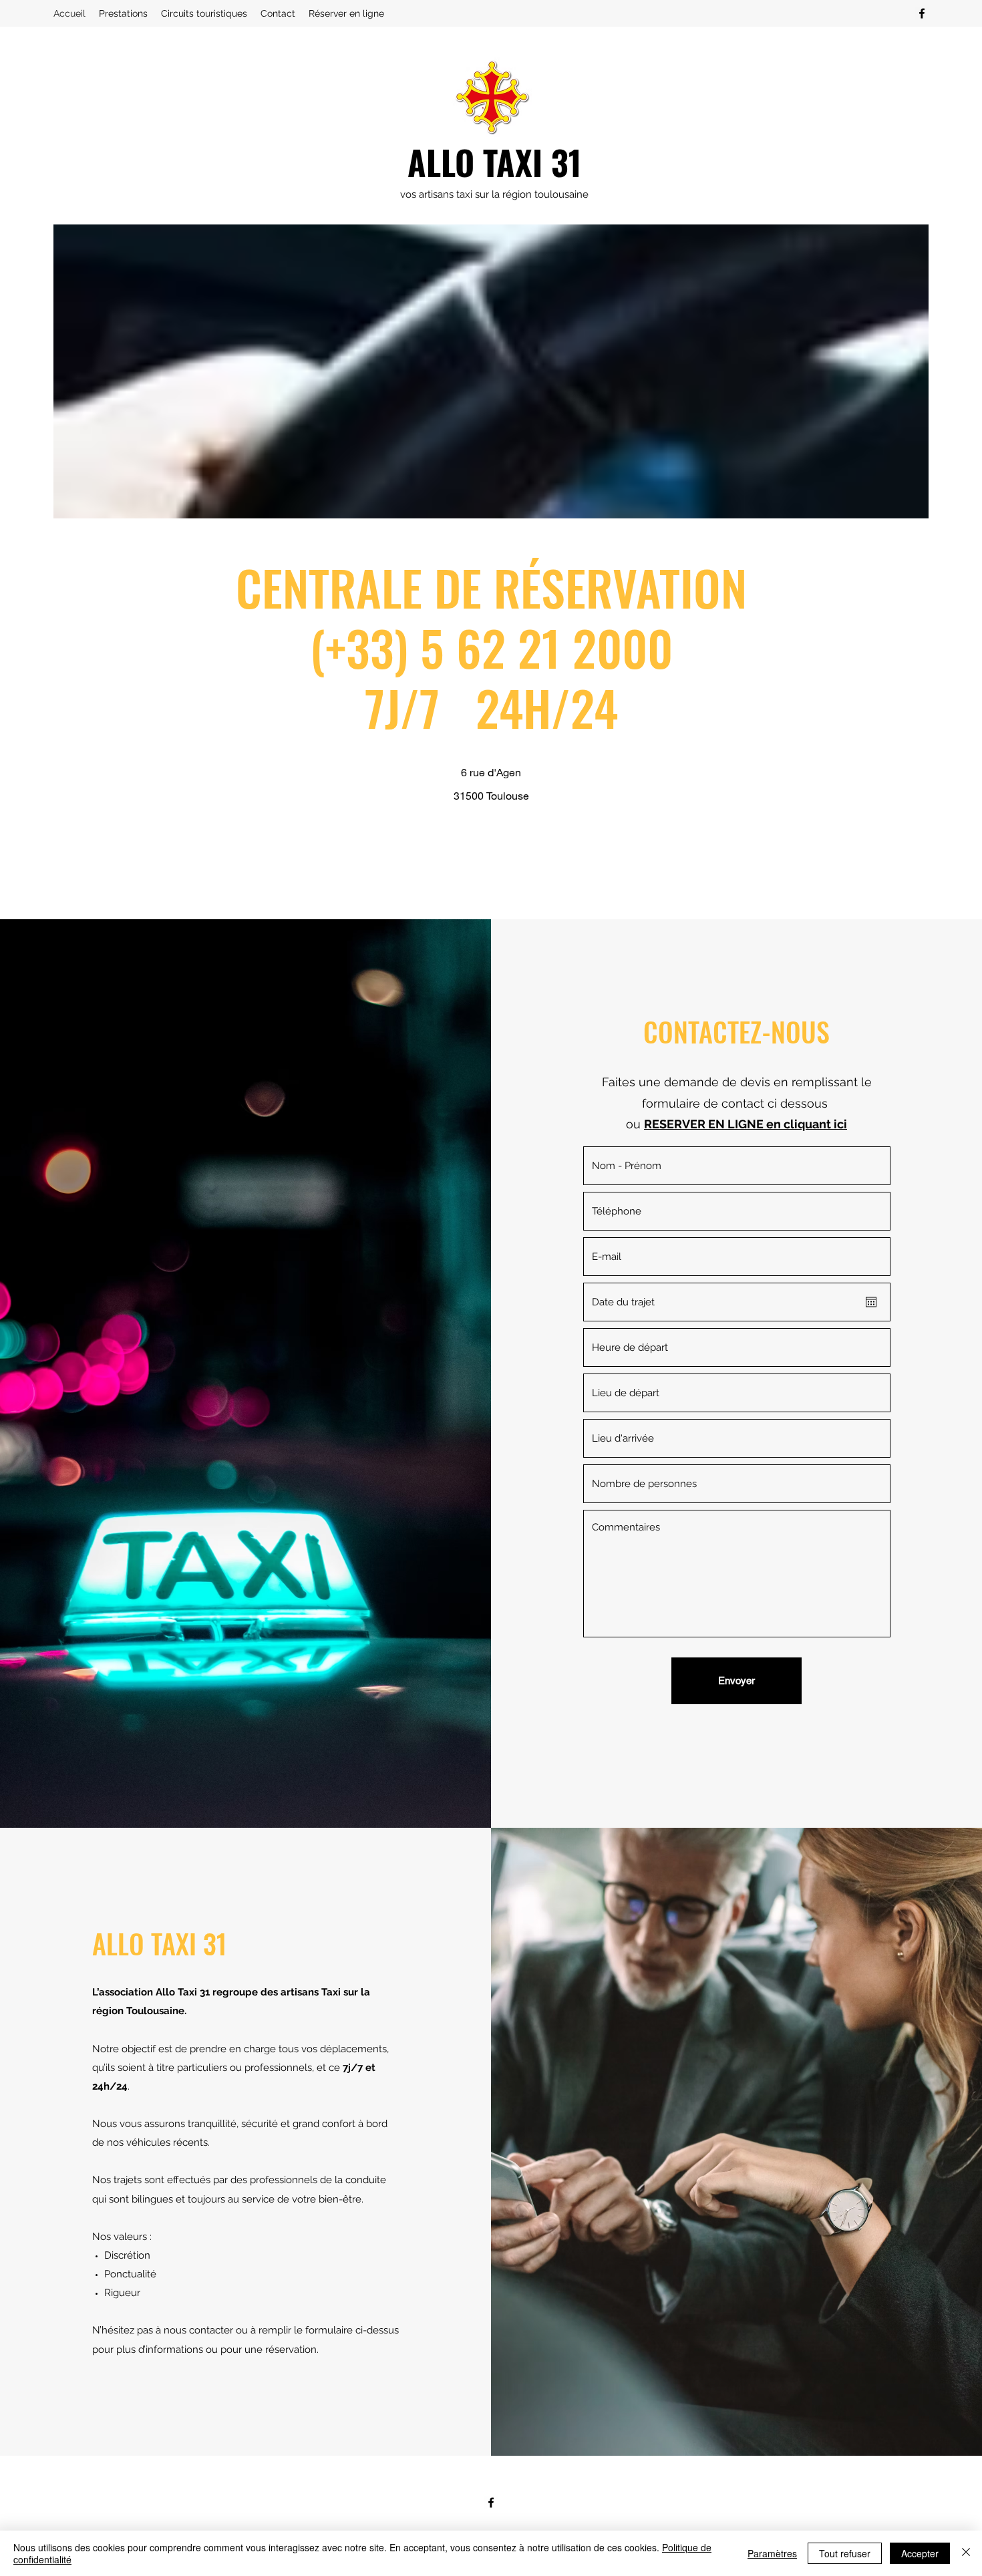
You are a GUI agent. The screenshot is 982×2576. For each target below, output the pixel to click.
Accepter (920, 2553)
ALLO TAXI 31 (494, 162)
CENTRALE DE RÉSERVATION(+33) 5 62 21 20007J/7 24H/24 (491, 647)
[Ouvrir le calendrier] (871, 1302)
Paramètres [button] (772, 2553)
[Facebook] (922, 13)
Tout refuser (845, 2553)
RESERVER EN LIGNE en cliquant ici (746, 1124)
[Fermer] (966, 2553)
